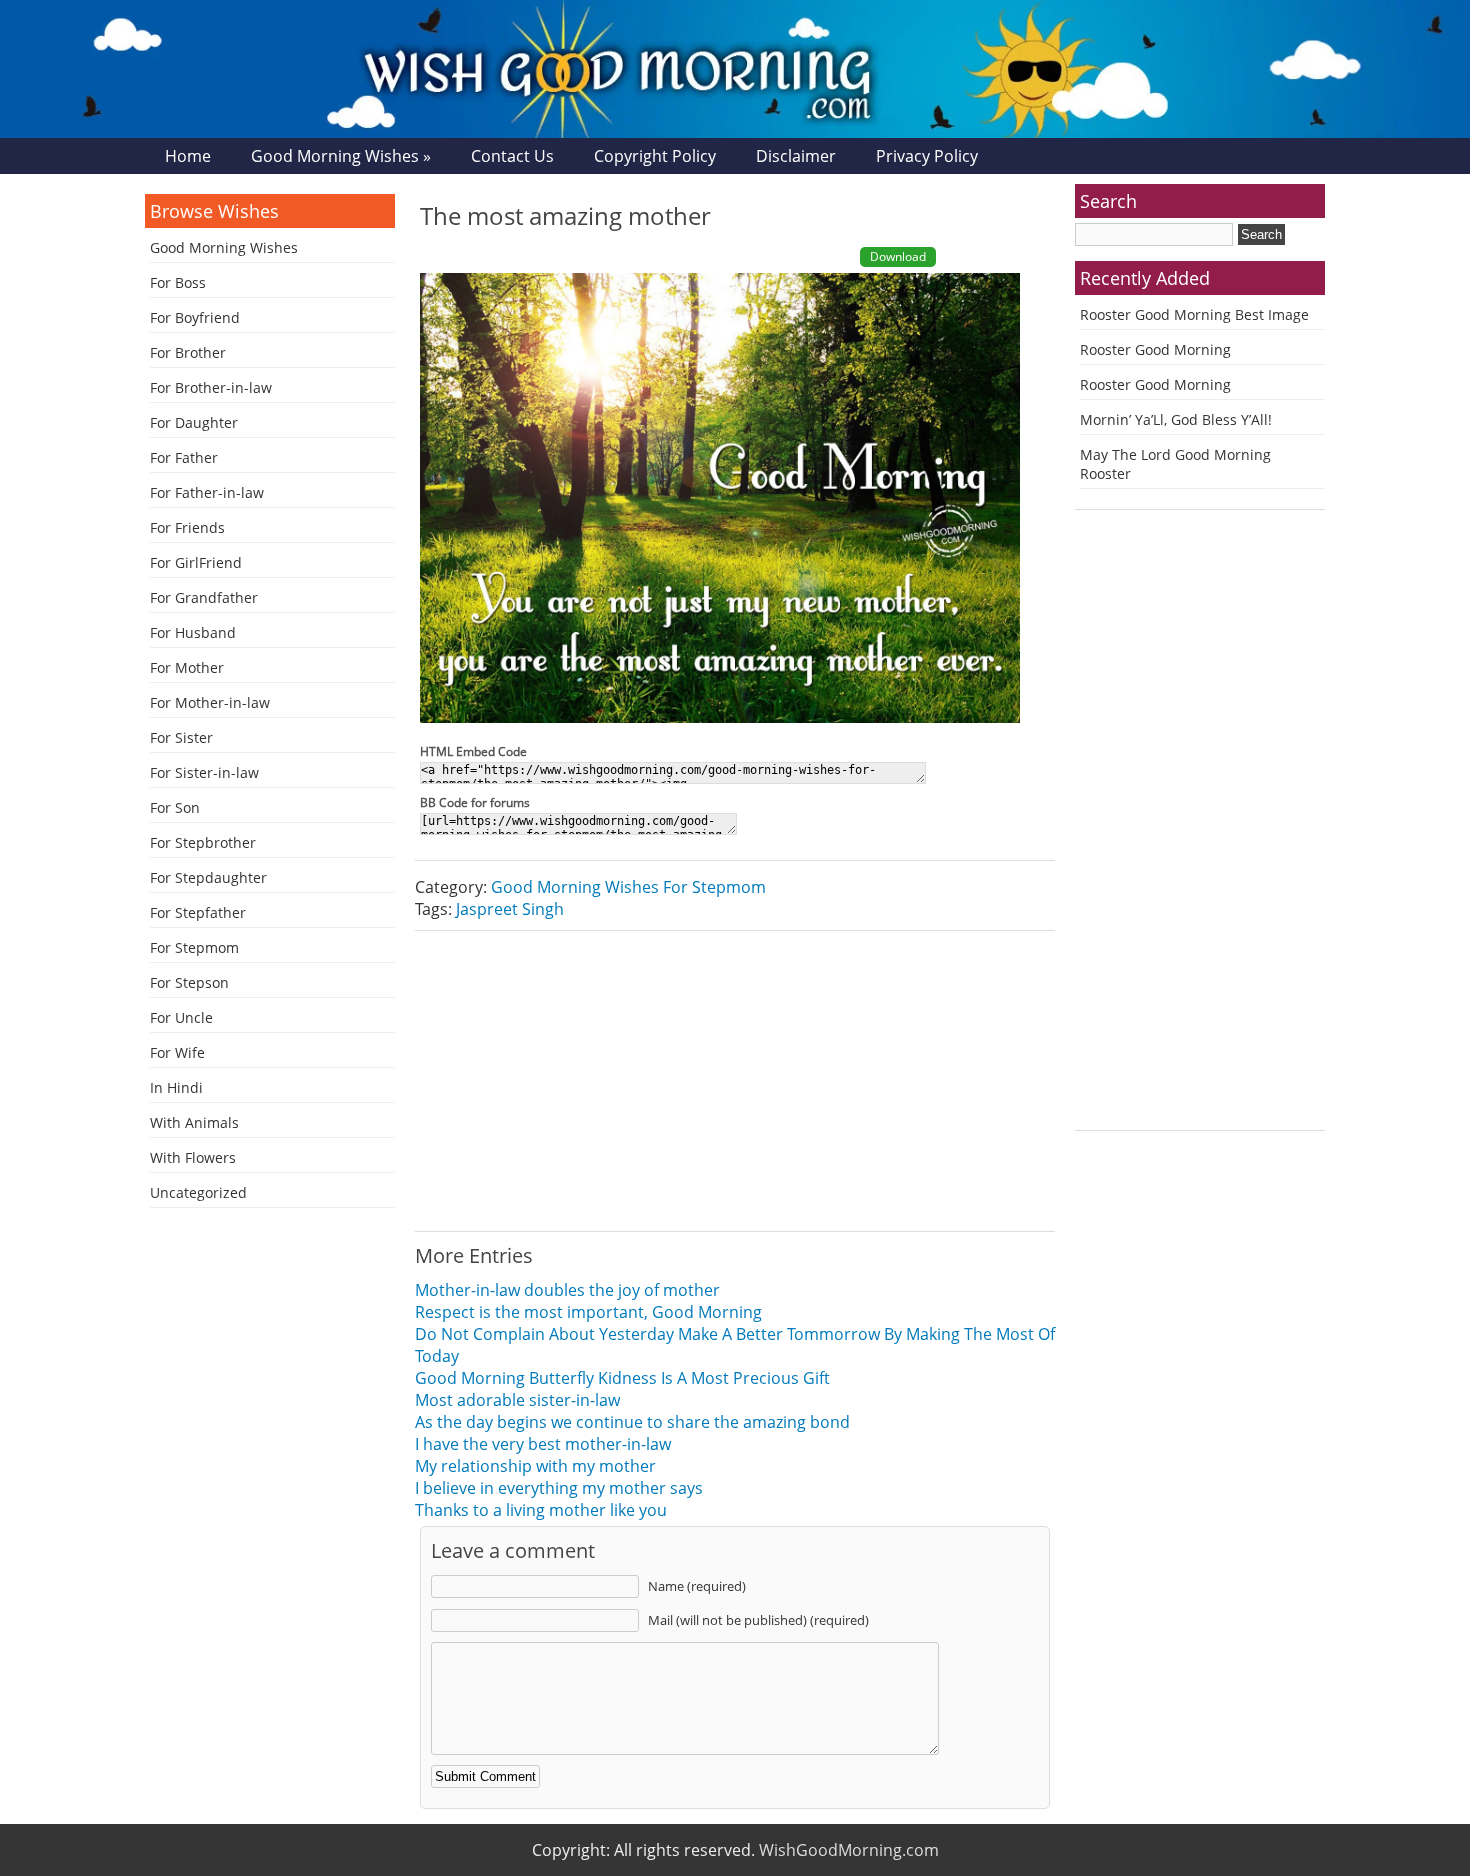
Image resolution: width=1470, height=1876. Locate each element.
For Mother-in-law (210, 702)
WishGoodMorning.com (849, 1850)
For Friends (187, 527)
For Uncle (181, 1017)
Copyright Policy (655, 156)
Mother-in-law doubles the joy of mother (567, 1290)
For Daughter (194, 422)
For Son (175, 807)
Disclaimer (796, 156)
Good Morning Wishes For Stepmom (628, 887)
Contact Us (512, 156)
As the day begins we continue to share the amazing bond (632, 1422)
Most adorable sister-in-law (517, 1400)
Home (188, 156)
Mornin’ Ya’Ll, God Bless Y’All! (1176, 419)
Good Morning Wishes (224, 247)
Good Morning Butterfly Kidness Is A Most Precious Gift (622, 1378)
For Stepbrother (203, 842)
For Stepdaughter (208, 877)
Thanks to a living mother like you (541, 1510)
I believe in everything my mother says (559, 1488)
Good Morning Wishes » (341, 156)
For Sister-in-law (204, 772)
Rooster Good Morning (1155, 349)
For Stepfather (198, 912)
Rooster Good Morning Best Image (1194, 314)
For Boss (178, 282)
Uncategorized (198, 1192)
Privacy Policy (927, 156)
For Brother (188, 352)
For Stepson (189, 982)
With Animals (194, 1122)
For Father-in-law (207, 492)
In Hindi (176, 1087)
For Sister (181, 737)
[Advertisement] (735, 1081)
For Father (184, 457)
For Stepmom (194, 947)
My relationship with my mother (535, 1466)
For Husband (193, 632)
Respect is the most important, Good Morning (588, 1312)
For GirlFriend (196, 562)
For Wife (177, 1052)
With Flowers (193, 1157)
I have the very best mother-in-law (543, 1444)
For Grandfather (204, 597)
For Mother (187, 667)
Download (898, 256)
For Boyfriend (195, 317)
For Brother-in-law (211, 387)
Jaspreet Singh (510, 909)
